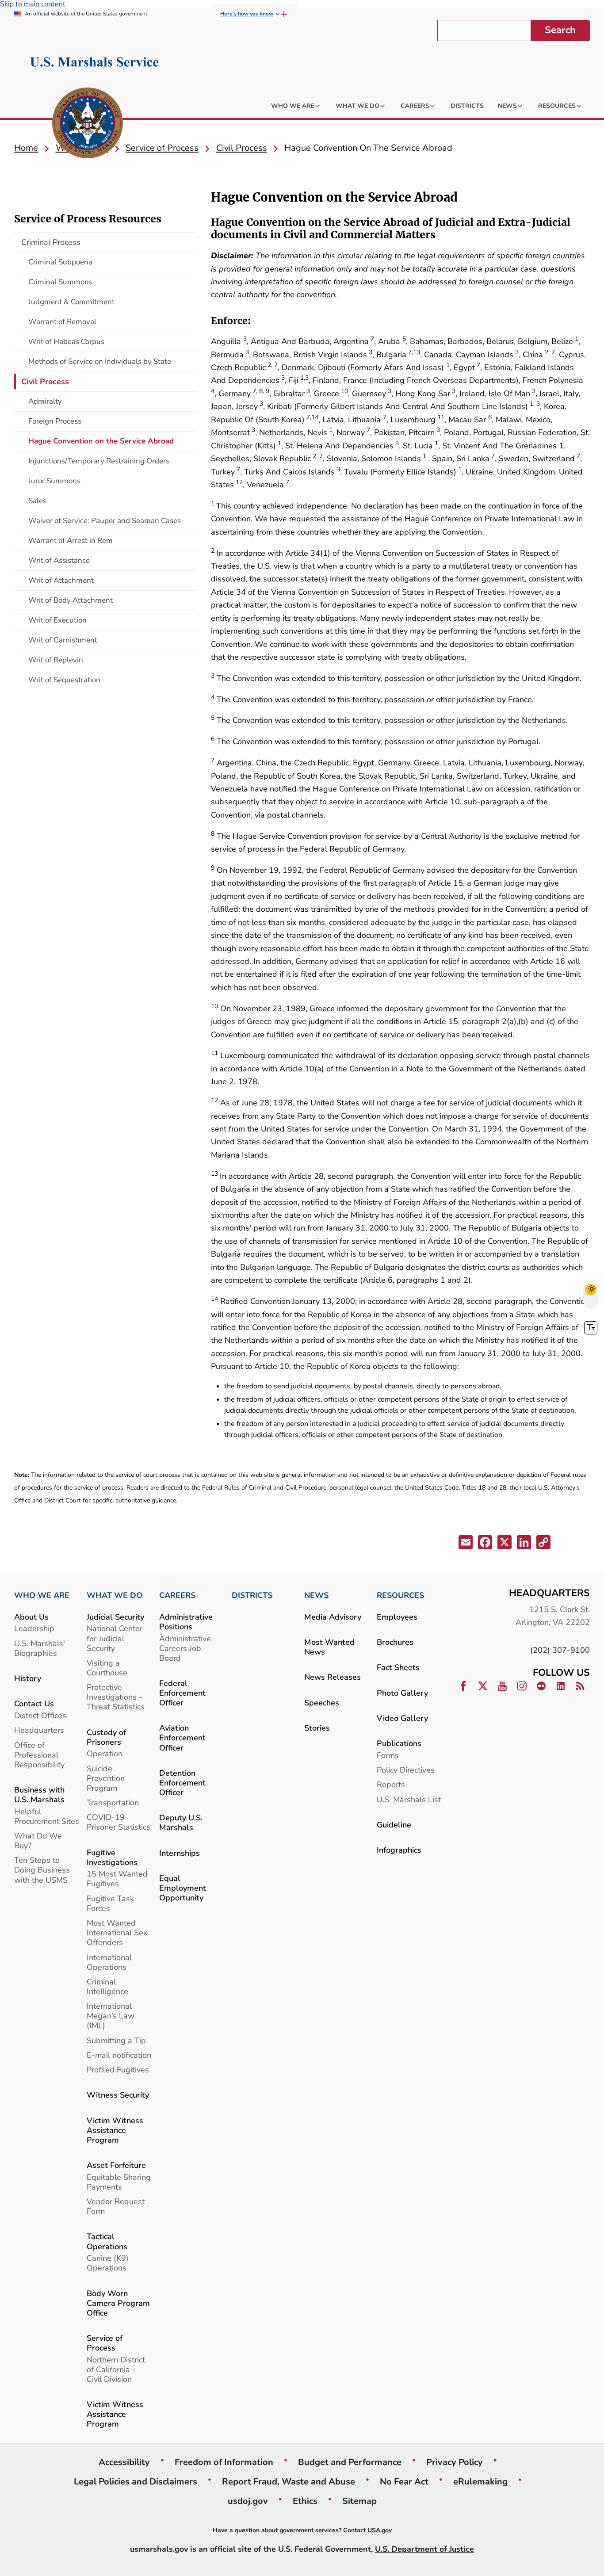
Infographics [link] (399, 1850)
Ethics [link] (305, 2501)
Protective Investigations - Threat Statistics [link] (116, 1697)
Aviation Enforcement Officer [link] (182, 1737)
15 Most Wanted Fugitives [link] (117, 1878)
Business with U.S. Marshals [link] (39, 1794)
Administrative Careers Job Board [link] (185, 1648)
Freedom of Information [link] (224, 2462)
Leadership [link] (34, 1628)
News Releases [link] (333, 1677)
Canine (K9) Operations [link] (108, 2263)
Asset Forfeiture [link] (116, 2165)
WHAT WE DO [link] (115, 1595)
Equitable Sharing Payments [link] (119, 2182)
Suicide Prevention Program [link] (106, 1778)
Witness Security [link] (118, 2095)
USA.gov (380, 2530)
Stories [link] (317, 1728)
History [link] (28, 1678)
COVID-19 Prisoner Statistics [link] (119, 1822)
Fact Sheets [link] (398, 1667)
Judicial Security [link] (115, 1617)
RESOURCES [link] (400, 1595)
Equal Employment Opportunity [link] (183, 1888)
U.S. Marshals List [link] (409, 1799)
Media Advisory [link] (333, 1617)
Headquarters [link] (39, 1730)
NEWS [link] (316, 1595)
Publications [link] (399, 1743)
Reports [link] (391, 1784)
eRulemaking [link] (480, 2481)
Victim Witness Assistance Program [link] (115, 2130)
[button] (466, 1544)
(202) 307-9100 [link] (560, 1650)
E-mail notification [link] (119, 2055)
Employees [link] (397, 1617)
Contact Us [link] (34, 1703)
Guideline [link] (394, 1825)
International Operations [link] (109, 1962)
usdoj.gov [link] (248, 2501)
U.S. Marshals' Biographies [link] (40, 1648)
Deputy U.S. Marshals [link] (181, 1822)
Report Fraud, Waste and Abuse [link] (289, 2481)
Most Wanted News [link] (329, 1647)
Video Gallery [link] (402, 1718)
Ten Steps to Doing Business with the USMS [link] (42, 1870)
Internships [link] (180, 1853)
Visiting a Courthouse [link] (107, 1668)
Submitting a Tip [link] (116, 2040)
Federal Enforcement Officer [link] (182, 1693)
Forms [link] (388, 1755)
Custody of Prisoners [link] (106, 1737)
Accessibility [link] (124, 2462)
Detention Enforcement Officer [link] (182, 1783)
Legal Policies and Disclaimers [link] (136, 2481)
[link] (88, 124)
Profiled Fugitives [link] (118, 2070)
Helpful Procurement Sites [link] (47, 1816)
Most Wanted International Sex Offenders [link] (117, 1932)
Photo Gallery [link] (402, 1693)
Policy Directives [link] (406, 1770)
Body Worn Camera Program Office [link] (118, 2303)
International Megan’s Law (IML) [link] (111, 2016)
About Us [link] (31, 1617)
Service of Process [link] (105, 2343)
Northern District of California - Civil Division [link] (116, 2369)
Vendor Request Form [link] (116, 2206)
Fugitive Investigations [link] (112, 1857)
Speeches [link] (322, 1703)
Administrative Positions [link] (186, 1622)
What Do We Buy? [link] (38, 1840)
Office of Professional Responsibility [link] (39, 1755)
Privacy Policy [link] (455, 2462)
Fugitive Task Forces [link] (110, 1903)
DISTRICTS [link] (252, 1595)
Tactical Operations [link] (107, 2241)
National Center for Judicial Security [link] (115, 1638)
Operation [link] (105, 1753)
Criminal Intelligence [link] (107, 1986)
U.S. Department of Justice (424, 2549)
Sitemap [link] (359, 2501)
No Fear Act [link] (404, 2481)
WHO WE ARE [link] (42, 1595)
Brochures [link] (395, 1642)
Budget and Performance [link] (350, 2462)
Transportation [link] (113, 1802)
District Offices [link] (40, 1715)
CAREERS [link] (177, 1595)
